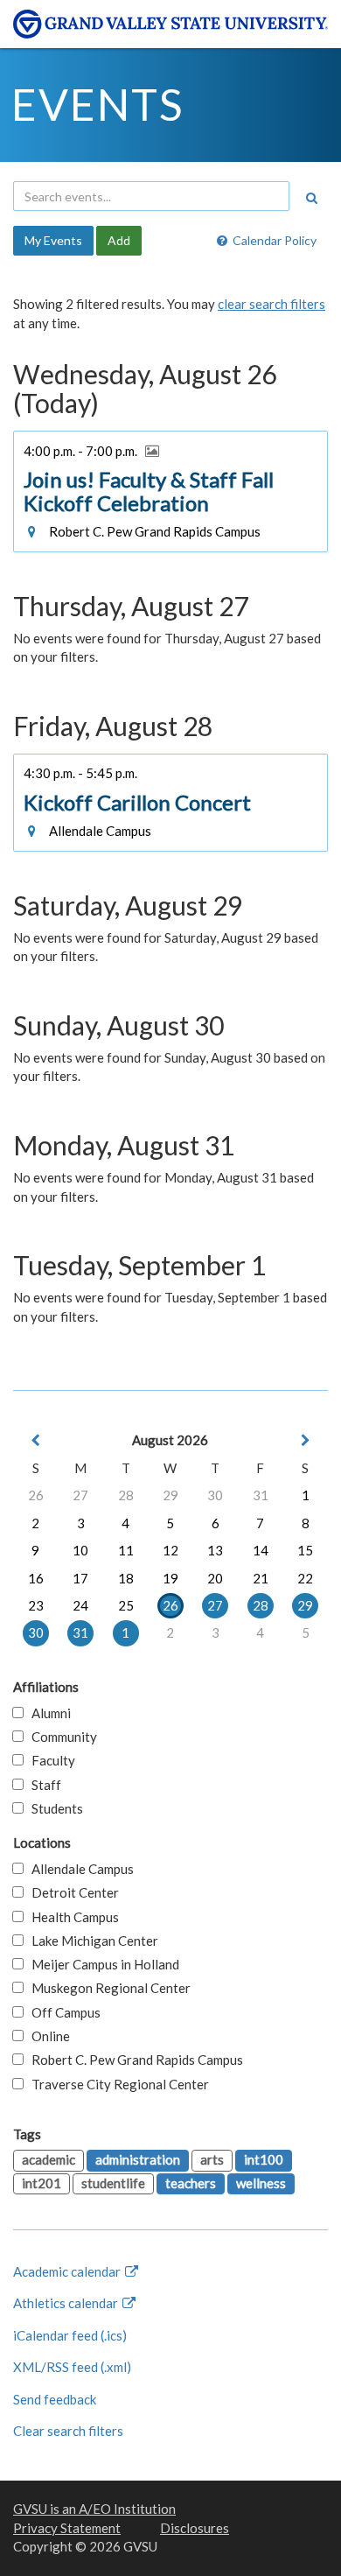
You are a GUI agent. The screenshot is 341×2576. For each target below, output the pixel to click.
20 (215, 1578)
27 (80, 1495)
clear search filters (271, 304)
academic (49, 2159)
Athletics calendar (67, 2303)
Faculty (49, 1760)
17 (80, 1578)
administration (138, 2159)
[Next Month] (305, 1440)
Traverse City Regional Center (116, 2084)
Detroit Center (71, 1892)
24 (80, 1605)
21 (261, 1578)
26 (36, 1495)
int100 (264, 2159)
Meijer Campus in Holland (101, 1964)
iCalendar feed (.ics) (70, 2335)
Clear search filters (68, 2431)
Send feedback (55, 2399)
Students (53, 1808)
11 (126, 1550)
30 (215, 1495)
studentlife (113, 2183)
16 (36, 1578)
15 (305, 1550)
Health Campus (71, 1917)
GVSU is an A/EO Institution (94, 2509)
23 (36, 1605)
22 (305, 1578)
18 (126, 1578)
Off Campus (62, 2012)
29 (170, 1495)
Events (97, 104)
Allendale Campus (79, 1869)
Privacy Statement (67, 2528)
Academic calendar (68, 2271)
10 (80, 1550)
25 (126, 1605)
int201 (42, 2183)
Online (47, 2036)
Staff (42, 1785)
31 (261, 1495)
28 (126, 1495)
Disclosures (195, 2528)
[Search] (311, 198)
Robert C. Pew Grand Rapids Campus (133, 2060)
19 (170, 1578)
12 (170, 1550)
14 (261, 1550)
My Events (53, 240)
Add (119, 240)
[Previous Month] (36, 1440)
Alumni (47, 1713)
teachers (191, 2183)
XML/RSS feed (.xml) (72, 2367)
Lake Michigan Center (91, 1941)
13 (215, 1550)
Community (60, 1737)
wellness (261, 2183)
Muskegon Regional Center (107, 1988)
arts (212, 2159)
